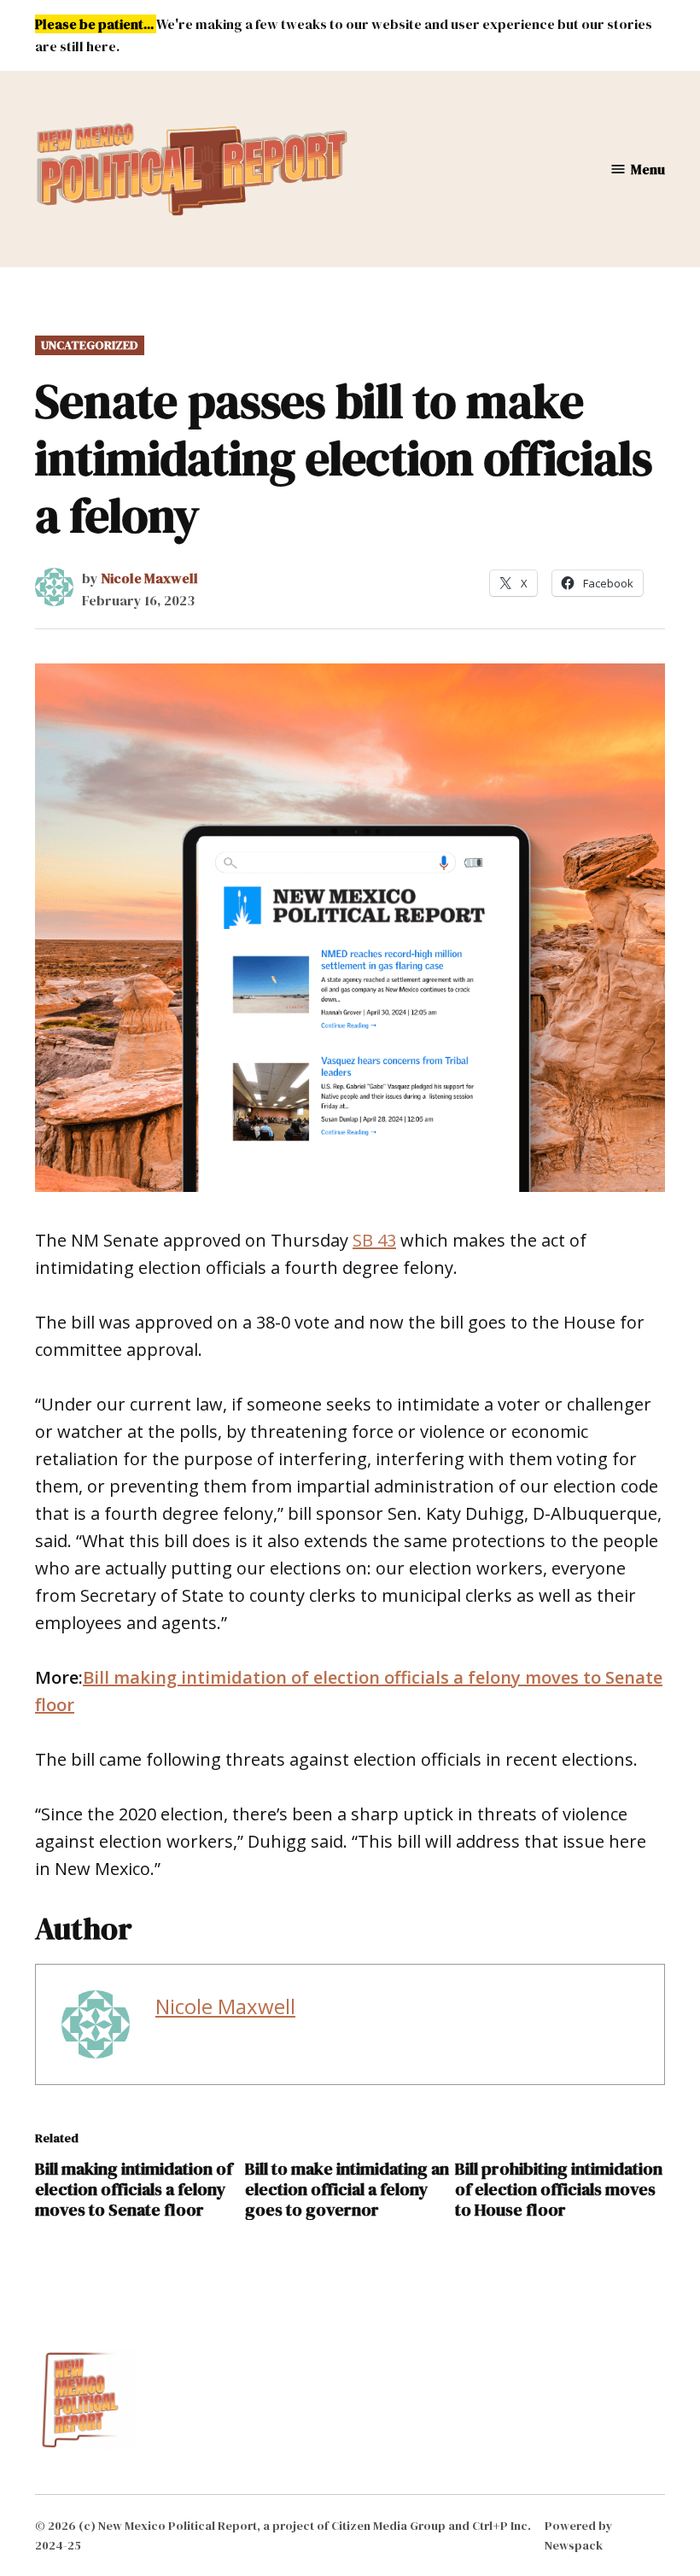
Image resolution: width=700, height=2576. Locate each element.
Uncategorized (90, 345)
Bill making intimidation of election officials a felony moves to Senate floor (134, 2189)
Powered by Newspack (579, 2535)
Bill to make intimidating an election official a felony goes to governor (347, 2189)
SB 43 (374, 1240)
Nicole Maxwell (149, 578)
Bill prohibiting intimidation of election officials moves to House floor (559, 2189)
